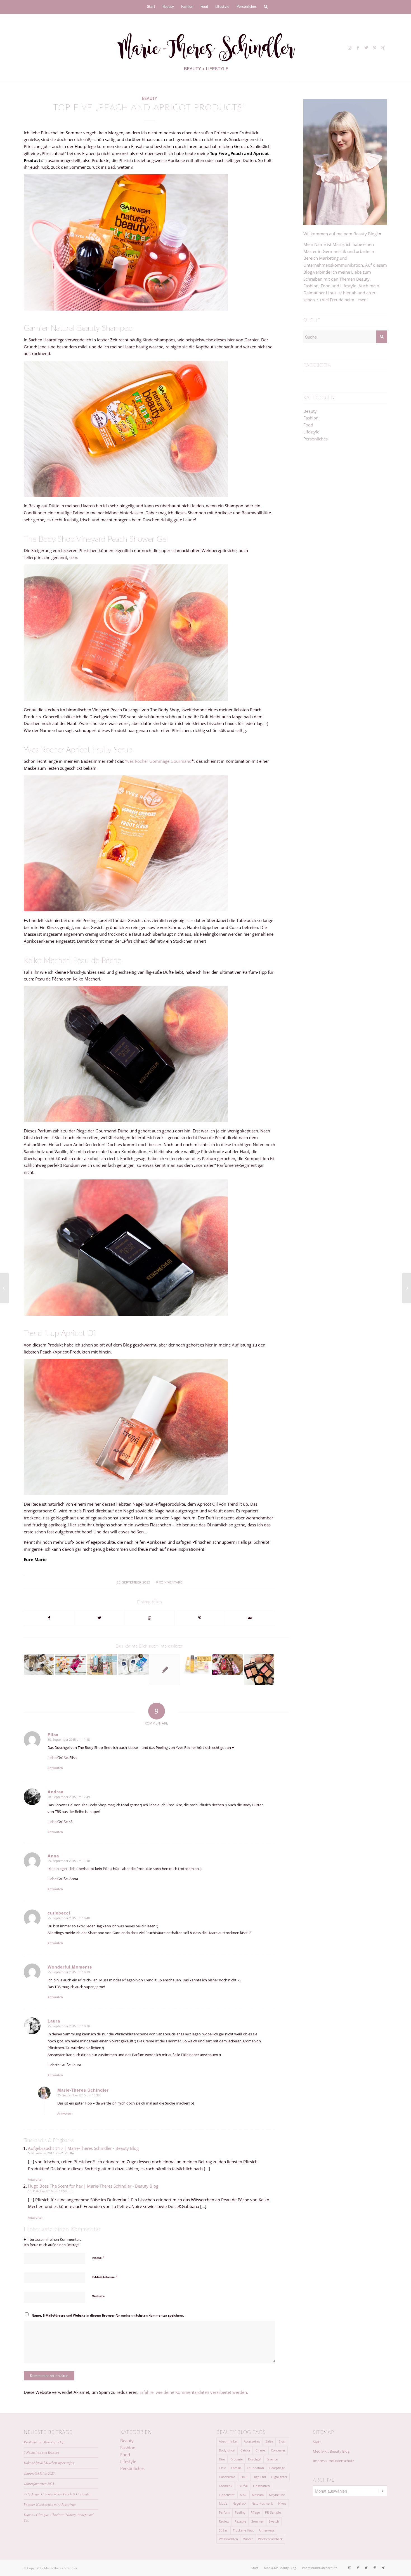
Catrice (245, 2450)
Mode (223, 2503)
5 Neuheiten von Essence (42, 2452)
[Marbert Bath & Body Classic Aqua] (133, 1664)
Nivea (282, 2503)
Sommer (257, 2521)
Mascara (258, 2495)
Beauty (150, 99)
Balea (269, 2441)
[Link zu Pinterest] (375, 48)
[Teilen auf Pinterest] (200, 1618)
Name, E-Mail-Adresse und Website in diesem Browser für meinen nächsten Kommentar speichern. (108, 2315)
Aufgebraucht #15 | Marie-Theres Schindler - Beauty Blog (83, 2148)
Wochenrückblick (270, 2539)
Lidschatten (261, 2486)
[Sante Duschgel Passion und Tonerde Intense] (70, 1664)
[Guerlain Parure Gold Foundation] (407, 1288)
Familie (236, 2468)
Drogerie (237, 2459)
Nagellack (239, 2503)
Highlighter (279, 2477)
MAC (243, 2495)
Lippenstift (227, 2495)
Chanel (261, 2450)
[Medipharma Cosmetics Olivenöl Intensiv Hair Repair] (39, 1664)
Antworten (55, 1768)
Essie (222, 2468)
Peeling (240, 2512)
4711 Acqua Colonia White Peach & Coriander (57, 2494)
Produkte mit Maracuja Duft (44, 2442)
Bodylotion (227, 2450)
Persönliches (316, 439)
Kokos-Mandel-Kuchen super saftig (49, 2463)
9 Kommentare (169, 1582)
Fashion (311, 418)
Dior (222, 2459)
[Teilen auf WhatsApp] (150, 1618)
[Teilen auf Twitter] (99, 1618)
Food (308, 425)
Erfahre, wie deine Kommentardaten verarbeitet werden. (194, 2392)
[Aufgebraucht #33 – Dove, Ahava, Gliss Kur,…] (227, 1664)
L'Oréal (243, 2486)
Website (99, 2296)
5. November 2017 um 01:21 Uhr (51, 2153)
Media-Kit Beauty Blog (331, 2451)
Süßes (223, 2530)
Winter (248, 2539)
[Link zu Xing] (383, 48)
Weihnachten (228, 2539)
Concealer (278, 2450)
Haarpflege (277, 2468)
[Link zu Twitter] (366, 48)
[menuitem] (151, 7)
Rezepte (240, 2521)
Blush (283, 2441)
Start (317, 2442)
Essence (272, 2459)
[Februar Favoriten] (102, 1664)
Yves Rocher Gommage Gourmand (158, 761)
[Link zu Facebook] (358, 48)
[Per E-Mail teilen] (250, 1618)
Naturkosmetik (262, 2503)
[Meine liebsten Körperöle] (196, 1664)
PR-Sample (273, 2512)
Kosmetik (226, 2486)
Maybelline (277, 2495)
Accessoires (252, 2441)
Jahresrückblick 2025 (39, 2473)
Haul (244, 2477)
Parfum (224, 2512)
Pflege (255, 2512)
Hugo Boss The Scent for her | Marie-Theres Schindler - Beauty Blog (93, 2186)
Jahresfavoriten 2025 (39, 2484)
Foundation (255, 2468)
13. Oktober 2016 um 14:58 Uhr (50, 2191)
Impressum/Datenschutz (334, 2461)
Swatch (274, 2521)
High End (259, 2477)
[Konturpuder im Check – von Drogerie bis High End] (259, 1670)
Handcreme (227, 2477)
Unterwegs (267, 2530)
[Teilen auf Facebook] (49, 1618)
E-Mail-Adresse (105, 2277)
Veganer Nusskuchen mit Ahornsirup (50, 2504)
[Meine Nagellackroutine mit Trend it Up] (4, 1288)
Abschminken (229, 2441)
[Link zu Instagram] (349, 48)
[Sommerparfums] (165, 1670)
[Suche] (264, 7)
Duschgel (255, 2459)
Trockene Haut (243, 2530)
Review (224, 2521)
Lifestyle (311, 432)
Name (98, 2258)
